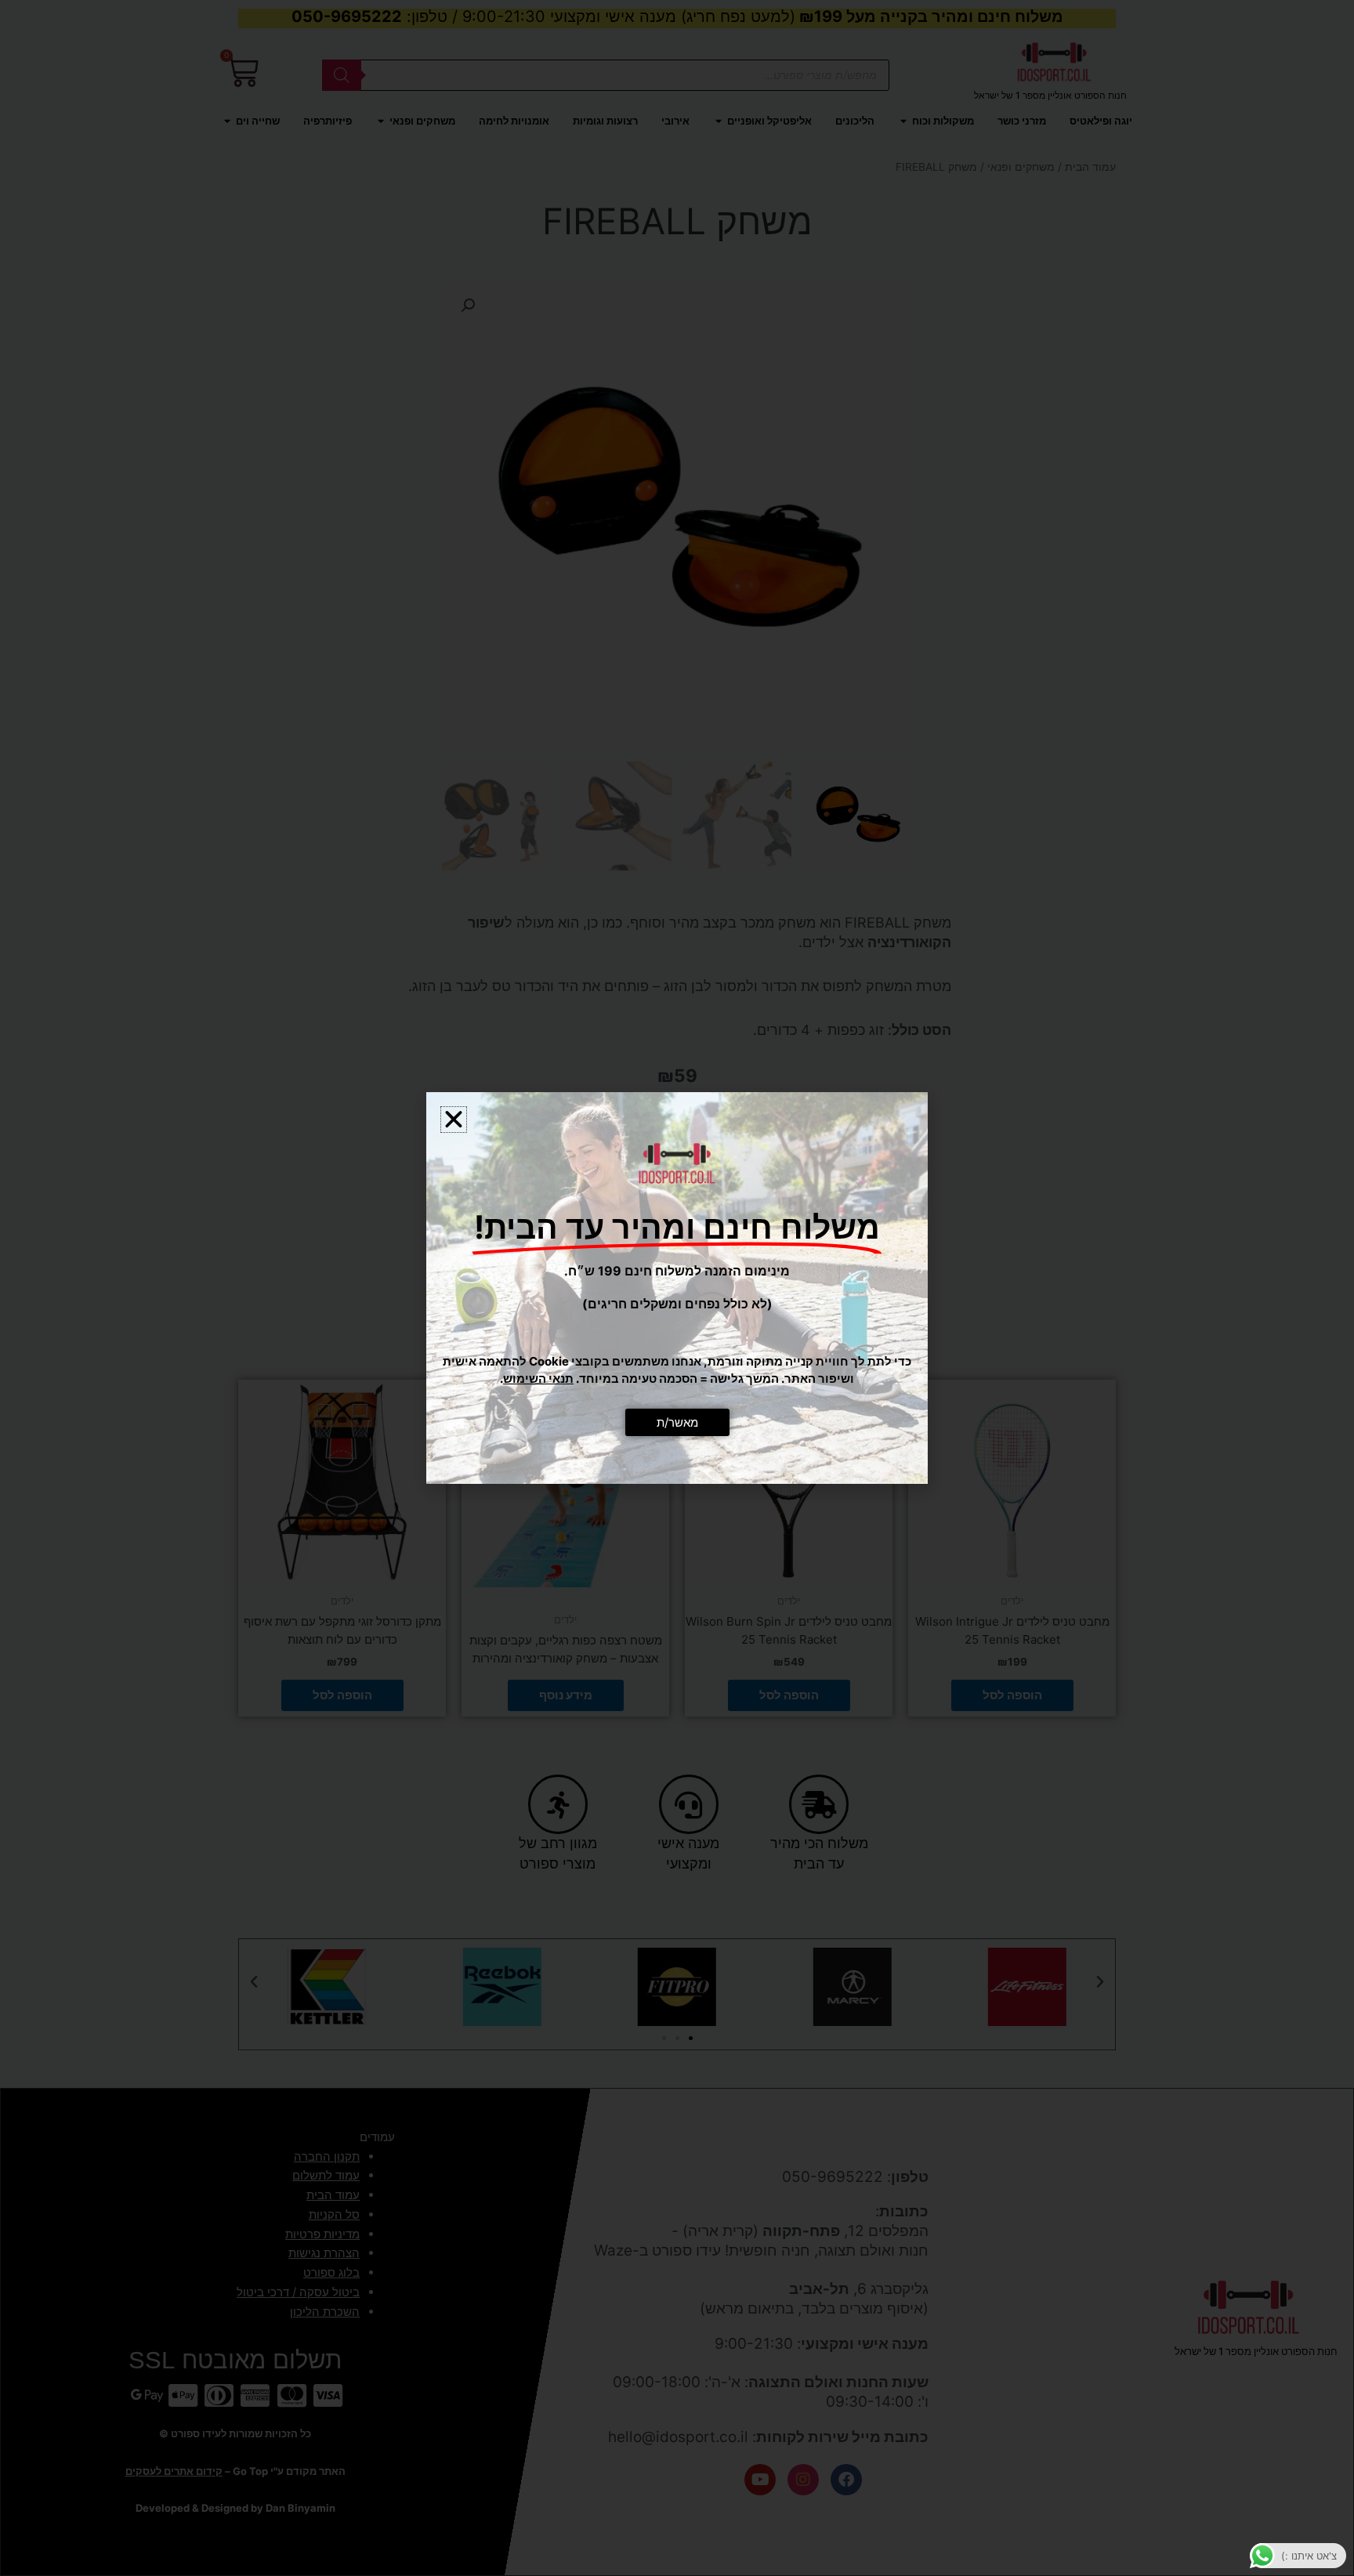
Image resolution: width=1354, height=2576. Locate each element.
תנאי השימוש (538, 1378)
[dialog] (677, 1288)
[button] (454, 1120)
